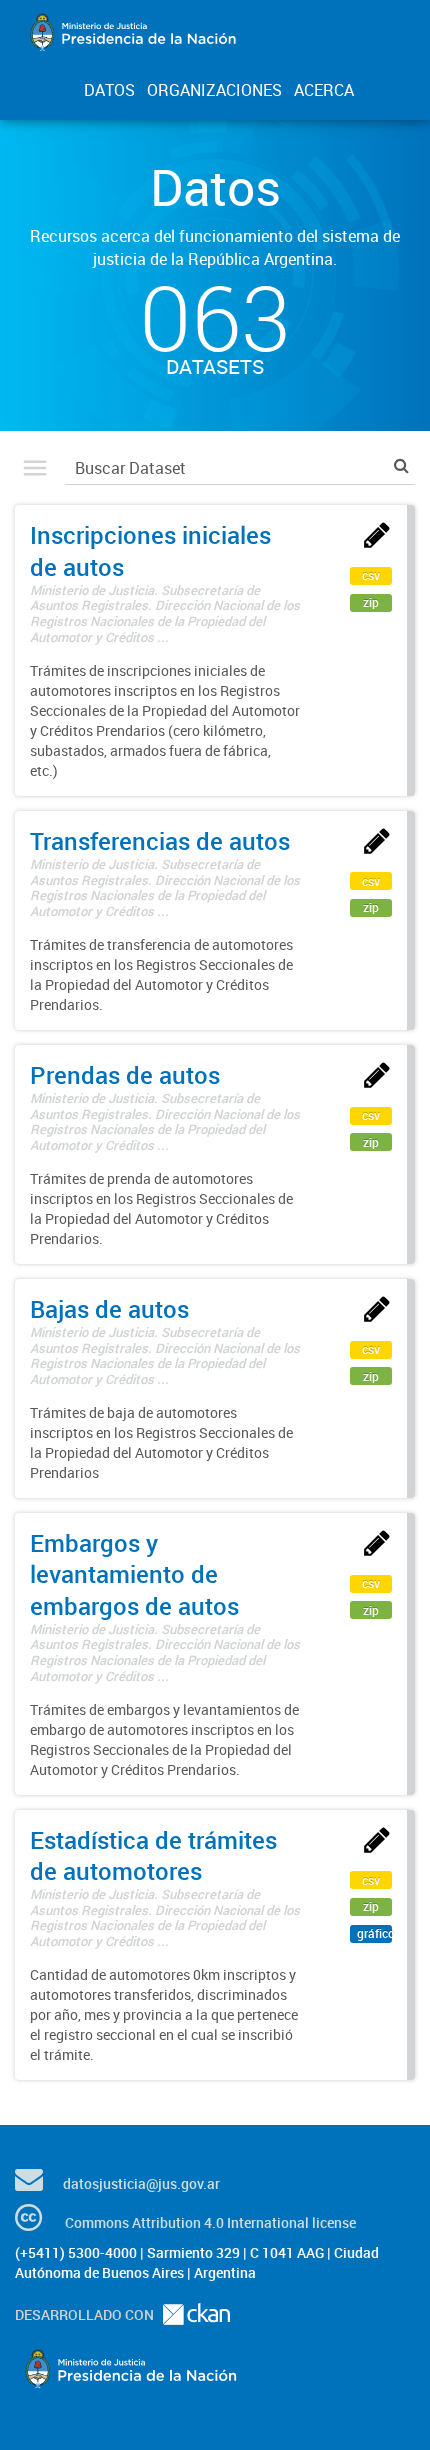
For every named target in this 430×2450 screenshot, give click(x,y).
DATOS (109, 90)
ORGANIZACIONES (214, 90)
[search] (401, 465)
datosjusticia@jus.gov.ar (141, 2183)
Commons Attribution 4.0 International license (210, 2222)
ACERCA (324, 90)
